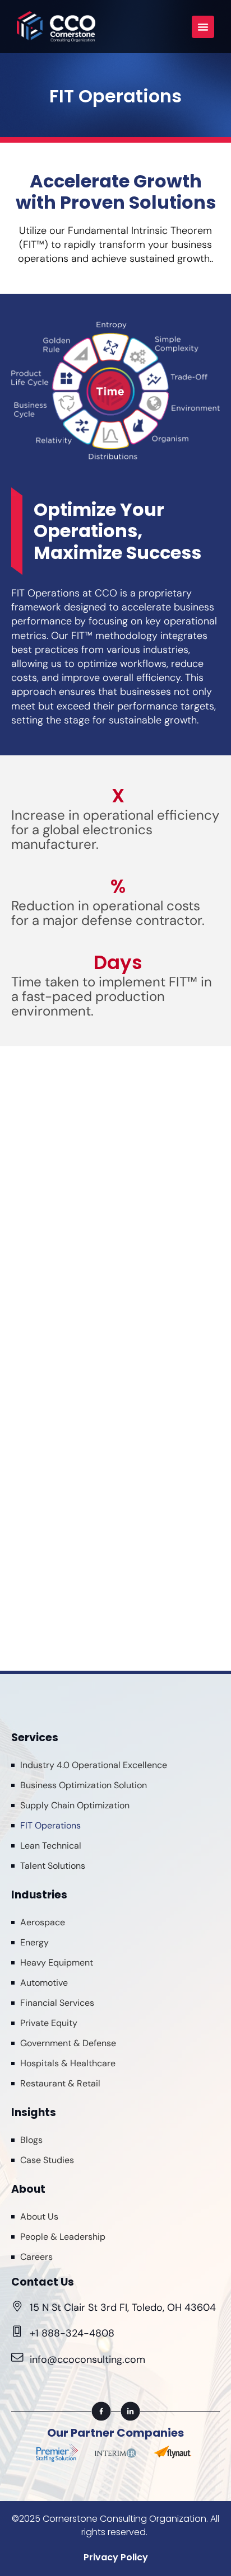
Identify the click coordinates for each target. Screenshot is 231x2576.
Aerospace (43, 1922)
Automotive (44, 1983)
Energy (34, 1942)
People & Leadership (63, 2237)
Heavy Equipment (57, 1962)
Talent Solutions (53, 1866)
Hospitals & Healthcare (68, 2063)
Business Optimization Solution (84, 1785)
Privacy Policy (116, 2557)
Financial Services (57, 2003)
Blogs (31, 2140)
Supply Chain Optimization (75, 1805)
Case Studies (47, 2160)
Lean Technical (51, 1846)
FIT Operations (50, 1825)
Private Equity (49, 2023)
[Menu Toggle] (203, 27)
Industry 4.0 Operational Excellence (94, 1765)
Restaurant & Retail (60, 2083)
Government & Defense (68, 2043)
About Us (39, 2217)
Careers (36, 2257)
